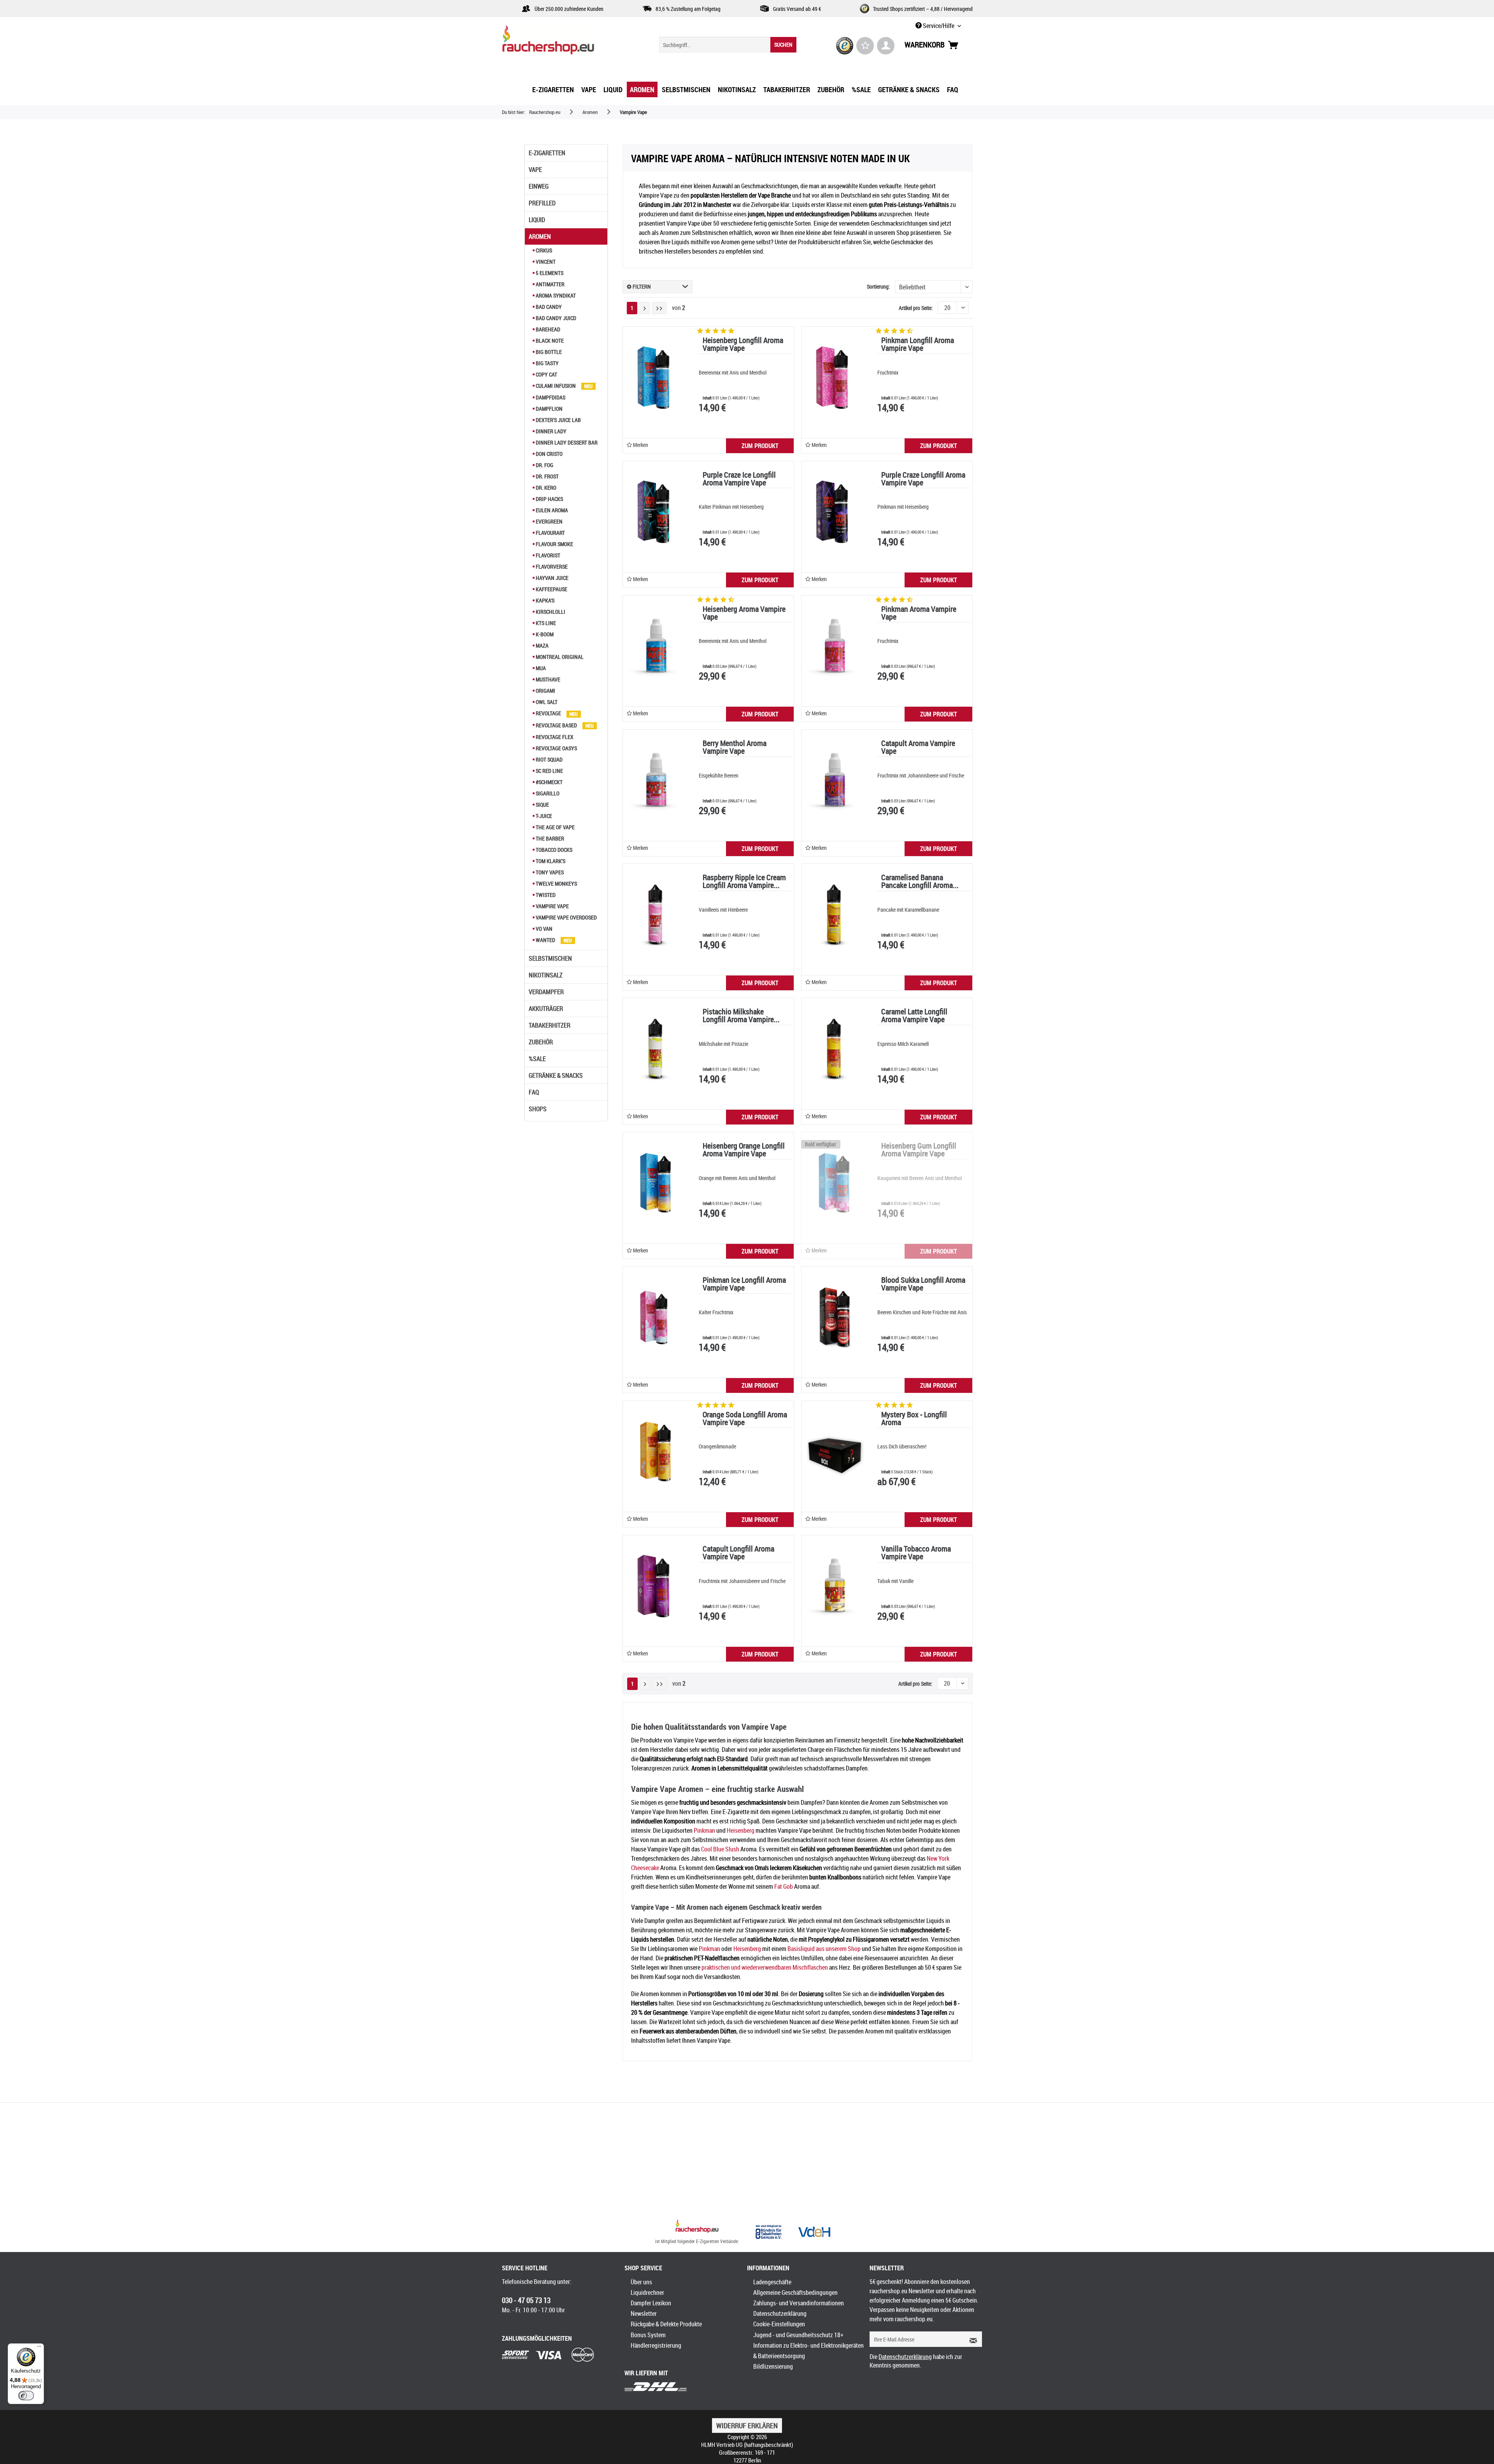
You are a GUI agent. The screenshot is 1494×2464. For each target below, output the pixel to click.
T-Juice (543, 816)
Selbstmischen (550, 958)
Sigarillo (547, 793)
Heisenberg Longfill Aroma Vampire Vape (743, 345)
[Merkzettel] (865, 46)
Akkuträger (546, 1009)
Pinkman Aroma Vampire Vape (919, 614)
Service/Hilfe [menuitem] (939, 26)
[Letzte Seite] (659, 308)
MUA (540, 668)
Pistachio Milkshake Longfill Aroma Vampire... (741, 1016)
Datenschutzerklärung (780, 2313)
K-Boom (544, 634)
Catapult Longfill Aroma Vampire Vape (738, 1553)
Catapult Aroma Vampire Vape (918, 748)
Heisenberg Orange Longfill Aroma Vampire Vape (744, 1150)
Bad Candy (548, 307)
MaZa (542, 645)
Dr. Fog (544, 465)
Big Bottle (548, 352)
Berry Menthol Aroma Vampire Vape (735, 748)
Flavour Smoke (554, 544)
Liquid (537, 220)
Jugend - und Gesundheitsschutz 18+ (798, 2335)
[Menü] (39, 2348)
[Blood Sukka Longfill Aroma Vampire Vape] (835, 1317)
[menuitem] (728, 45)
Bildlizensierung (773, 2366)
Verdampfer (546, 992)
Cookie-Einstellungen (779, 2324)
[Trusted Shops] (845, 46)
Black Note (549, 341)
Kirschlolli (550, 612)
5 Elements (549, 273)
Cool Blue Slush (720, 1849)
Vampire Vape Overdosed (566, 917)
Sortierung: (878, 286)
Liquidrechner (647, 2292)
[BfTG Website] (768, 2232)
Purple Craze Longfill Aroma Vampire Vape (923, 479)
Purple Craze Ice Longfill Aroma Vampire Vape (739, 479)
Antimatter (550, 284)
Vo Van (544, 929)
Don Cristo (549, 454)
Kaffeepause (551, 589)
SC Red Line (549, 771)
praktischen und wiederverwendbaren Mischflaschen (765, 1967)
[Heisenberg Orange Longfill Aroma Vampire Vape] (656, 1183)
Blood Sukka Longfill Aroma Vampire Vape (923, 1285)
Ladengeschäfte (772, 2282)
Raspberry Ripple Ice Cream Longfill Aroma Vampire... (744, 882)
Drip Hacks (549, 499)
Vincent (545, 262)
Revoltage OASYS (556, 748)
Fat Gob (784, 1886)
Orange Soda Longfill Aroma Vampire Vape (745, 1419)
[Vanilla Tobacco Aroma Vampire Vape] (835, 1586)
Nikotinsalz (546, 975)
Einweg (539, 186)
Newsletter (644, 2313)
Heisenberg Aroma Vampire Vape (744, 614)
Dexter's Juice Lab (558, 420)
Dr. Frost (547, 476)
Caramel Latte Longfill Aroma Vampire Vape (914, 1016)
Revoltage (548, 713)
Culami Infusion (556, 386)
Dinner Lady (551, 431)
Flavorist (547, 555)
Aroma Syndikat (555, 295)
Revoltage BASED (556, 725)
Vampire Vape (552, 906)
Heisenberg (741, 1830)
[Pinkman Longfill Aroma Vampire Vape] (835, 377)
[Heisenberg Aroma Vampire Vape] (656, 646)
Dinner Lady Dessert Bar (566, 442)
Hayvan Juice (551, 578)
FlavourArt (550, 533)
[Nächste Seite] (645, 308)
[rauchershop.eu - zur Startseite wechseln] (562, 42)
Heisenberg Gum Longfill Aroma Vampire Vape (919, 1150)
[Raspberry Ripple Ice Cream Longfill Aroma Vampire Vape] (656, 914)
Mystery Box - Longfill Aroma (914, 1419)
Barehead (547, 329)
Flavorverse (551, 567)
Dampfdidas (550, 397)
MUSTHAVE (547, 679)
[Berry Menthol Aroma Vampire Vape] (656, 780)
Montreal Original (559, 657)
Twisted (545, 895)
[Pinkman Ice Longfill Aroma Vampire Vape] (656, 1317)
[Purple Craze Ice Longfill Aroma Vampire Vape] (656, 512)
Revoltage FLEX (554, 737)
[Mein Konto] (886, 46)
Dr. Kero (545, 488)
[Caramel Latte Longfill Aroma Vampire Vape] (835, 1049)
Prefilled (542, 203)
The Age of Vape (555, 827)
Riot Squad (549, 759)
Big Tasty (547, 363)
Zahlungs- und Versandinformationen (799, 2303)
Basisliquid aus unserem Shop (824, 1949)
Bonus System (648, 2335)
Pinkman (704, 1830)
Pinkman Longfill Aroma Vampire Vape (918, 345)
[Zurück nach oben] (697, 2227)
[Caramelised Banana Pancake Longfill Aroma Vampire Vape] (835, 914)
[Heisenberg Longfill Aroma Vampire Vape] (656, 377)
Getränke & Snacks (556, 1075)
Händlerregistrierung (656, 2345)
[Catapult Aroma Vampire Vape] (835, 780)
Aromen (540, 236)
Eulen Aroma (551, 510)
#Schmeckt (549, 782)
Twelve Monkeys (556, 884)
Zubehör (541, 1042)
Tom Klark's (550, 861)
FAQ (534, 1092)
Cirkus (543, 250)
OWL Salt (546, 702)
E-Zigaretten (547, 153)
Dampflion (549, 409)
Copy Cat (546, 374)
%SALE (537, 1059)
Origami (545, 691)
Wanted (545, 940)
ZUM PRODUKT (760, 446)
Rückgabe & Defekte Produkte (666, 2324)
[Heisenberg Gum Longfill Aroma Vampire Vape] (835, 1183)
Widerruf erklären (747, 2425)
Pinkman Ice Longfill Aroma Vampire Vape (744, 1285)
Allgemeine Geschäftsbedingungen (795, 2292)
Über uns (641, 2282)
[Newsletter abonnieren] (971, 2339)
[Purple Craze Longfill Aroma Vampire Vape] (835, 512)
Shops (538, 1109)
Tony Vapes (549, 872)
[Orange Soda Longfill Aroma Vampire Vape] (656, 1452)
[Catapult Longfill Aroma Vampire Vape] (656, 1586)
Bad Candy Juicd (555, 318)
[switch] (26, 2396)
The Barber (549, 838)
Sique (542, 805)
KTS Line (545, 623)
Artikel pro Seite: (916, 308)
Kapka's (544, 600)
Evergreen (549, 521)
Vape (535, 170)
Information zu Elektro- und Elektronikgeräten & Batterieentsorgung (808, 2351)
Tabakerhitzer (550, 1025)
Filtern (641, 286)
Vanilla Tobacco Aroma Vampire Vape (916, 1553)
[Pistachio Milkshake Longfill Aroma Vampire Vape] (656, 1049)
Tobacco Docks (553, 850)
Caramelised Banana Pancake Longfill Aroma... (920, 882)
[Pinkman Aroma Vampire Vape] (835, 646)
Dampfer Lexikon (651, 2303)
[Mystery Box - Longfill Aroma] (835, 1452)
